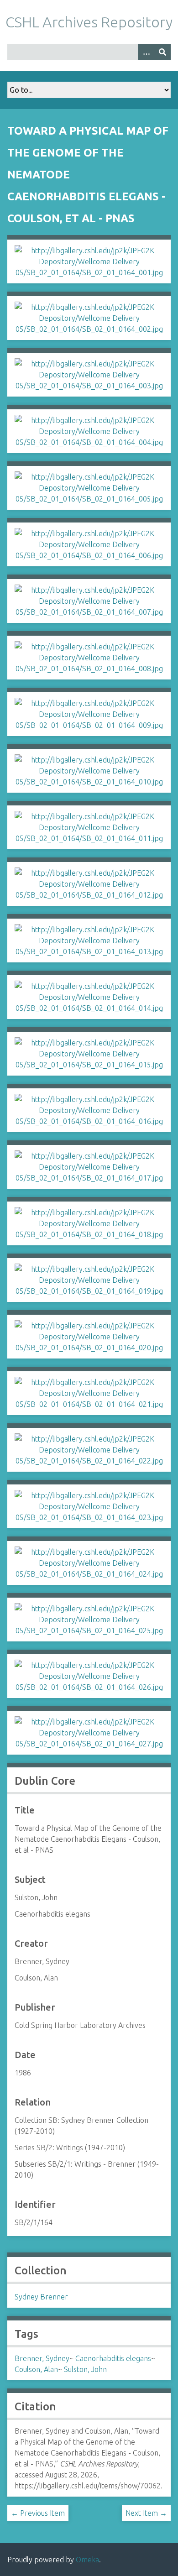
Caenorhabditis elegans (113, 2358)
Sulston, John (85, 2369)
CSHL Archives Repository (89, 22)
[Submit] (162, 52)
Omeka (87, 2560)
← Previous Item (38, 2513)
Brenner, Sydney (42, 2358)
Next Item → (146, 2513)
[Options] (146, 52)
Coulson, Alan (36, 2369)
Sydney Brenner (41, 2297)
